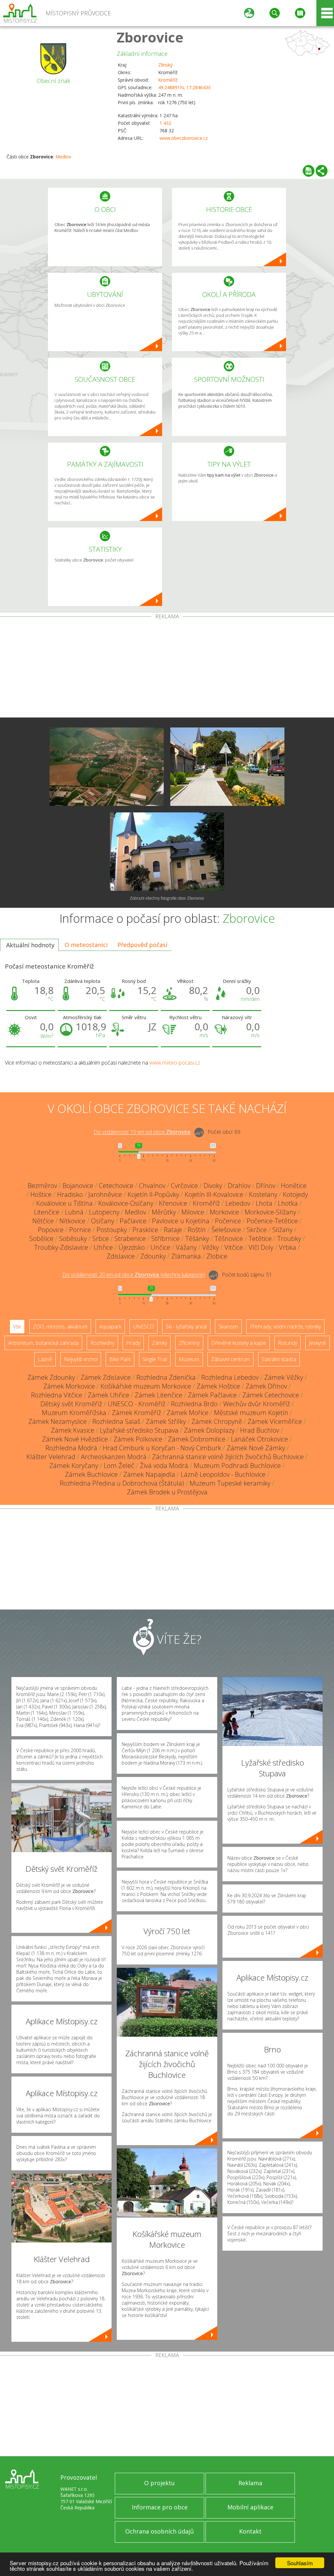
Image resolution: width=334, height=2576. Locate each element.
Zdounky (153, 1256)
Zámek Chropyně (217, 1421)
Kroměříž (168, 80)
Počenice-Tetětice (272, 1221)
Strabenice (130, 1239)
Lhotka (288, 1203)
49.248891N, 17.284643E (184, 87)
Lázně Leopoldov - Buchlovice (223, 1474)
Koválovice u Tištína (64, 1203)
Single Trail (155, 1359)
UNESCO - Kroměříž (137, 1404)
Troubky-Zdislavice (61, 1247)
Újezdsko (132, 1247)
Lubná (74, 1212)
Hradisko (70, 1194)
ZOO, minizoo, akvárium (60, 1327)
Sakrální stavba (279, 1359)
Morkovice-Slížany (270, 1212)
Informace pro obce (160, 2507)
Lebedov (238, 1203)
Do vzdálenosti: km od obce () (134, 1275)
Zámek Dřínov (266, 1386)
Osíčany (103, 1221)
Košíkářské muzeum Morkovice (146, 1386)
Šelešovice (226, 1230)
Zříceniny (189, 1343)
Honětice (294, 1186)
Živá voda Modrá (164, 1466)
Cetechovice (116, 1186)
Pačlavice (133, 1221)
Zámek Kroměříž (137, 1413)
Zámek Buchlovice (91, 1474)
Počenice (228, 1221)
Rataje (173, 1230)
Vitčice (234, 1247)
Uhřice (103, 1247)
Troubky (289, 1239)
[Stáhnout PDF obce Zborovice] (309, 171)
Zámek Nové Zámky (256, 1448)
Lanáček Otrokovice (259, 1439)
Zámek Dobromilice (197, 1439)
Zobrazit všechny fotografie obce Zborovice (167, 898)
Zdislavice (121, 1256)
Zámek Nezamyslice (58, 1421)
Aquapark (110, 1327)
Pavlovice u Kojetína (181, 1221)
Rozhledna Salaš (116, 1421)
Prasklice (145, 1230)
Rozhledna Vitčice (57, 1395)
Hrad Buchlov (260, 1430)
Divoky (213, 1186)
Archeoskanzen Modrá (114, 1457)
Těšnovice (229, 1239)
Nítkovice (72, 1221)
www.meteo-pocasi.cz (175, 1063)
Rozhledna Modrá (71, 1448)
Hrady (133, 1343)
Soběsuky (73, 1239)
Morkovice (224, 1212)
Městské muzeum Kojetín (251, 1413)
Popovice (51, 1230)
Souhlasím (300, 2563)
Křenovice (173, 1203)
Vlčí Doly (261, 1247)
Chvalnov (152, 1186)
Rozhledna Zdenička (166, 1377)
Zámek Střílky (166, 1421)
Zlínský (165, 65)
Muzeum (189, 1359)
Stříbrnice (166, 1239)
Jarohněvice (105, 1194)
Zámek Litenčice (159, 1395)
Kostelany (263, 1194)
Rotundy (288, 1343)
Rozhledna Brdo (194, 1404)
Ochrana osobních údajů (159, 2531)
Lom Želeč (119, 1466)
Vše (17, 1327)
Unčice (160, 1247)
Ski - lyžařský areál (186, 1327)
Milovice (193, 1212)
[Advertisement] (167, 668)
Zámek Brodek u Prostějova (167, 1492)
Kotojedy (295, 1194)
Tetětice (260, 1239)
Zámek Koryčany (74, 1466)
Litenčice (47, 1212)
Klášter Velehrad (51, 1457)
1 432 (165, 123)
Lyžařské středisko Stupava (139, 1430)
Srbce (101, 1239)
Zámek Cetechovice (271, 1395)
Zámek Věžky (284, 1377)
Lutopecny (104, 1212)
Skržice (257, 1230)
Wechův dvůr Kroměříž (257, 1404)
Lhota (264, 1203)
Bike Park (120, 1359)
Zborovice (150, 37)
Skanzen (228, 1327)
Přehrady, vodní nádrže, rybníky (285, 1327)
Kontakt (250, 2531)
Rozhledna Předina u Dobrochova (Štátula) (122, 1483)
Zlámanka (186, 1256)
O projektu (159, 2483)
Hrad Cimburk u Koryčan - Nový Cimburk (162, 1448)
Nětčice (43, 1221)
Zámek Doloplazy (209, 1430)
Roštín (197, 1230)
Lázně (45, 1359)
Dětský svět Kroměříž (71, 1404)
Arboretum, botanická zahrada (43, 1343)
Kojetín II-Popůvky (153, 1194)
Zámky (159, 1343)
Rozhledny (102, 1343)
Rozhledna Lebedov (230, 1377)
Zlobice (217, 1256)
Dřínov (266, 1186)
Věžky (211, 1247)
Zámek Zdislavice (106, 1377)
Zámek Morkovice (69, 1386)
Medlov (63, 157)
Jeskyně (318, 1343)
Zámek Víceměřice (275, 1421)
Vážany (186, 1247)
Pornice (80, 1230)
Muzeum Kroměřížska (74, 1413)
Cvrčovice (184, 1186)
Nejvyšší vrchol (81, 1359)
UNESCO (144, 1327)
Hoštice (41, 1194)
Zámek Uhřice (108, 1395)
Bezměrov (42, 1186)
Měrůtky (164, 1212)
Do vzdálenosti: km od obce (142, 1132)
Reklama (250, 2483)
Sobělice (41, 1239)
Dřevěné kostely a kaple (239, 1343)
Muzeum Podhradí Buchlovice (237, 1466)
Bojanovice (78, 1186)
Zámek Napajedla (149, 1474)
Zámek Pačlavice (212, 1395)
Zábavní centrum (230, 1359)
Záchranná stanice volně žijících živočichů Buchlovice (228, 1457)
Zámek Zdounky (51, 1377)
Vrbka (288, 1247)
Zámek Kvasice (73, 1430)
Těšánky (197, 1239)
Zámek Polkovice (138, 1439)
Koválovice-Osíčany (126, 1203)
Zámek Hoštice (218, 1386)
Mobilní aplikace (250, 2507)
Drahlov (239, 1186)
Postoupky (112, 1230)
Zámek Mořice (188, 1413)
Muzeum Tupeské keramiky (230, 1483)
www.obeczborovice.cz (184, 138)
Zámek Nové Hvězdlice (75, 1439)
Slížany (282, 1230)
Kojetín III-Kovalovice (214, 1194)
